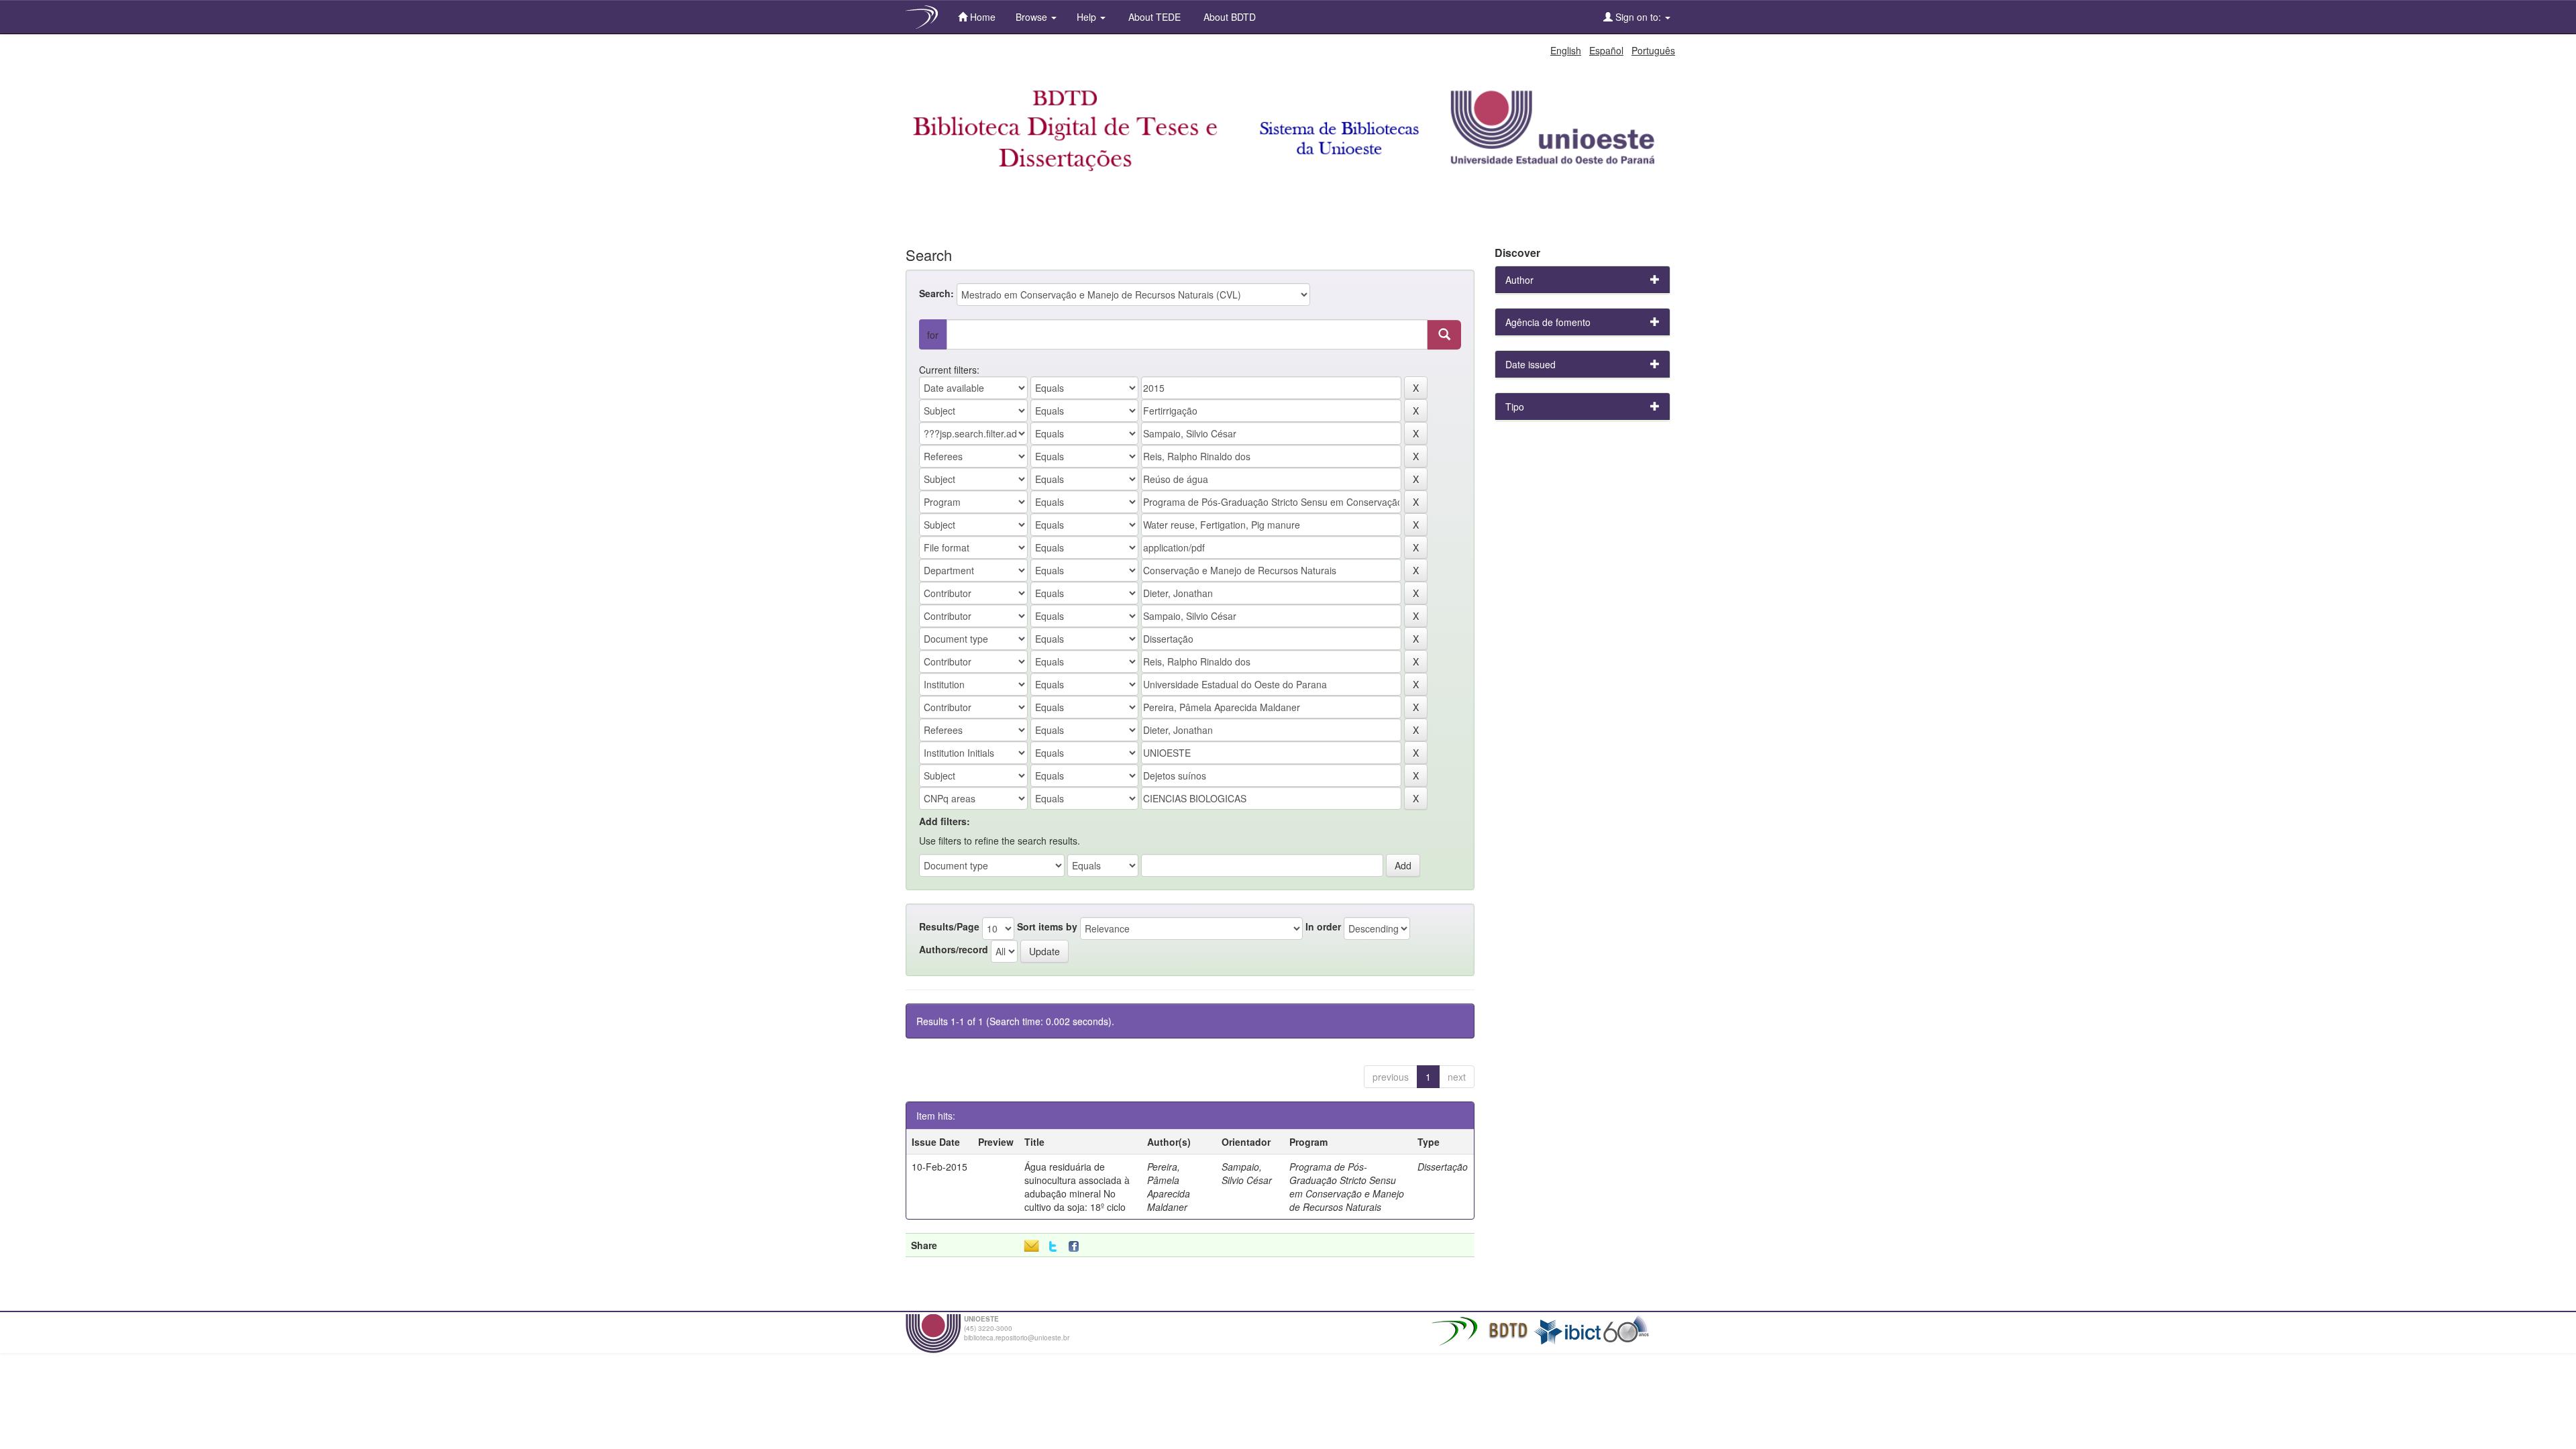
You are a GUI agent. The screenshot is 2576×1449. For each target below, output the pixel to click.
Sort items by (1047, 926)
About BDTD (1228, 17)
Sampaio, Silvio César (1247, 1173)
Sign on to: (1638, 17)
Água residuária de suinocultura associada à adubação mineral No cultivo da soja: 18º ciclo (1077, 1187)
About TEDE (1153, 17)
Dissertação (1443, 1167)
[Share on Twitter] (1053, 1247)
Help (1088, 17)
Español (1606, 50)
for (933, 335)
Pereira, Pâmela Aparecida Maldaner (1169, 1187)
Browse (1033, 17)
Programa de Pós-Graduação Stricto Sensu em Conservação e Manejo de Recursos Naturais (1347, 1187)
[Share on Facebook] (1077, 1247)
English (1566, 50)
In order (1323, 926)
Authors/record (954, 949)
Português (1653, 50)
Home (981, 17)
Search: (936, 293)
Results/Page (949, 926)
